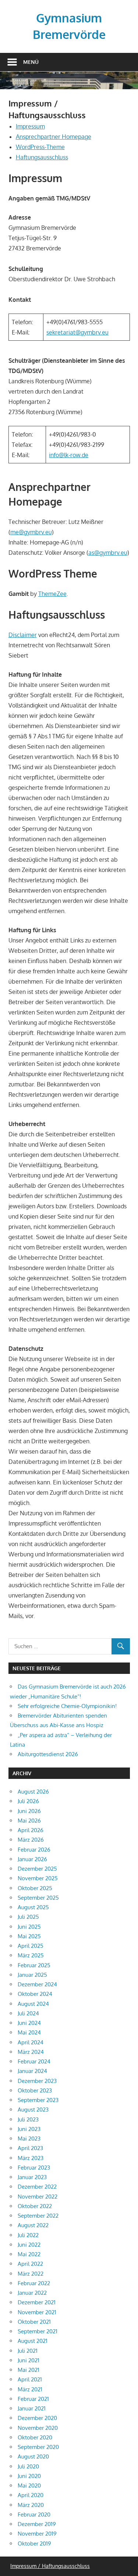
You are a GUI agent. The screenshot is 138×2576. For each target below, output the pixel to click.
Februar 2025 (34, 1965)
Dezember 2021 (37, 2302)
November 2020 (38, 2428)
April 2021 (30, 2379)
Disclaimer (23, 635)
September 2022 (38, 2216)
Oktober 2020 (35, 2437)
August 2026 (33, 1792)
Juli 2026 (28, 1801)
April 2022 (30, 2264)
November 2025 (38, 1878)
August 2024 (33, 2004)
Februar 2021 (33, 2399)
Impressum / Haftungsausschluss (50, 2566)
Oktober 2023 (35, 2090)
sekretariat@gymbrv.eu (77, 332)
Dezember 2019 (37, 2524)
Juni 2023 (29, 2129)
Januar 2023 (32, 2177)
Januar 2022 (32, 2293)
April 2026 (31, 1830)
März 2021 (30, 2389)
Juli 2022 (28, 2235)
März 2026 (31, 1840)
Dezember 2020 (37, 2418)
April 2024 (31, 2042)
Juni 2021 (29, 2360)
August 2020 (33, 2456)
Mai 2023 (29, 2139)
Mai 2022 (29, 2254)
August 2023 (33, 2110)
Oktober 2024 (35, 1994)
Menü (31, 62)
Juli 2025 (28, 1917)
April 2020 (31, 2495)
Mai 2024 (29, 2032)
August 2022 (33, 2225)
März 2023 (31, 2158)
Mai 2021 (29, 2370)
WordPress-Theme (40, 147)
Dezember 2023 (37, 2081)
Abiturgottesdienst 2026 (48, 1754)
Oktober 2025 (35, 1888)
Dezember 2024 (37, 1984)
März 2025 (31, 1955)
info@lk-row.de (69, 455)
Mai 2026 (29, 1821)
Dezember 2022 (37, 2187)
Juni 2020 (29, 2476)
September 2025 (38, 1898)
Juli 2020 (28, 2466)
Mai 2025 (29, 1936)
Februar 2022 (34, 2283)
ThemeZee (52, 594)
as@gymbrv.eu (108, 553)
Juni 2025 (29, 1927)
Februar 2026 (34, 1850)
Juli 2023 (28, 2119)
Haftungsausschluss (42, 157)
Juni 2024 (29, 2023)
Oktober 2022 (35, 2206)
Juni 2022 (29, 2245)
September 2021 (38, 2331)
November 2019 (37, 2534)
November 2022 (38, 2197)
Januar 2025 (32, 1975)
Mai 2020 (29, 2485)
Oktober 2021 (34, 2322)
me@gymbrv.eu (31, 532)
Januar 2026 (32, 1859)
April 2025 (31, 1946)
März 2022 (31, 2274)
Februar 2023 (34, 2168)
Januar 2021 (32, 2408)
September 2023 (38, 2100)
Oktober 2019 (34, 2544)
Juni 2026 (29, 1811)
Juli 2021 (28, 2351)
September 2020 (38, 2447)
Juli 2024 (28, 2013)
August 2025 (33, 1907)
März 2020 (31, 2505)
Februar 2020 (34, 2515)
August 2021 (33, 2341)
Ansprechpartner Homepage (54, 137)
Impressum (30, 126)
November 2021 (37, 2312)
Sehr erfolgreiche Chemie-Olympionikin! (67, 1706)
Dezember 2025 (37, 1869)
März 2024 (31, 2052)
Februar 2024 (34, 2061)
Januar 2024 (32, 2071)
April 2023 (30, 2148)
